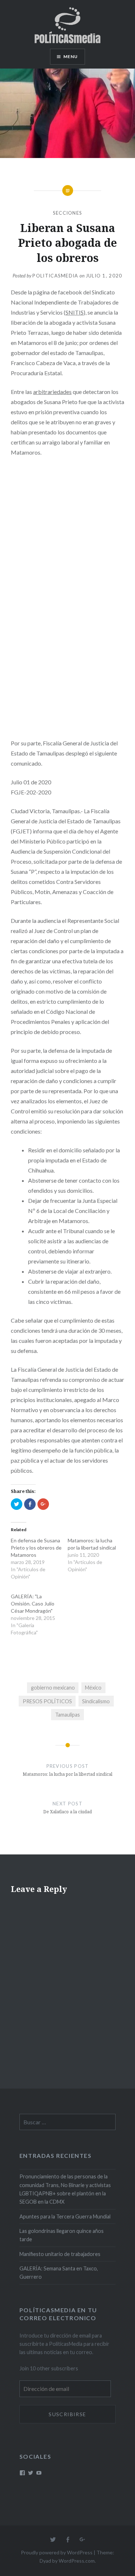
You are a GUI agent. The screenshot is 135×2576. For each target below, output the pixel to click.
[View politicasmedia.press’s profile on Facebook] (22, 2473)
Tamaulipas (67, 1715)
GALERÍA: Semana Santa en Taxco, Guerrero (59, 2273)
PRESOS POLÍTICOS (47, 1701)
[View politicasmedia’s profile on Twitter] (31, 2473)
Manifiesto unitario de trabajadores (60, 2254)
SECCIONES (68, 213)
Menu (71, 56)
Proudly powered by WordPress (57, 2552)
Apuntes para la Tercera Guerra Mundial (65, 2216)
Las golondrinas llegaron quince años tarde (62, 2235)
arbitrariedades (52, 392)
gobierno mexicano (53, 1688)
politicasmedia (55, 276)
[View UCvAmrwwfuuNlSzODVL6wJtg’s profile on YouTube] (39, 2473)
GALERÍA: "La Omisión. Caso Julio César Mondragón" (33, 1604)
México (93, 1688)
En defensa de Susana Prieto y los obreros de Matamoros (36, 1548)
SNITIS (75, 312)
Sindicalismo (96, 1701)
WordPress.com (77, 2561)
